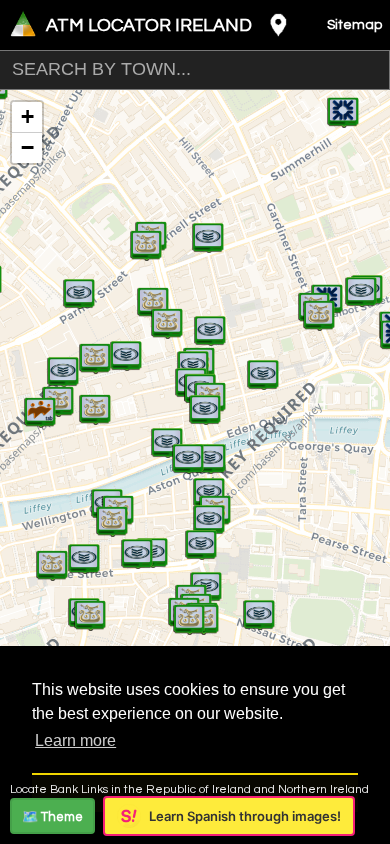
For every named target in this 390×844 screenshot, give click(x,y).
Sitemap (354, 25)
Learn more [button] (75, 740)
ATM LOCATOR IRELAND (149, 25)
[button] (40, 402)
